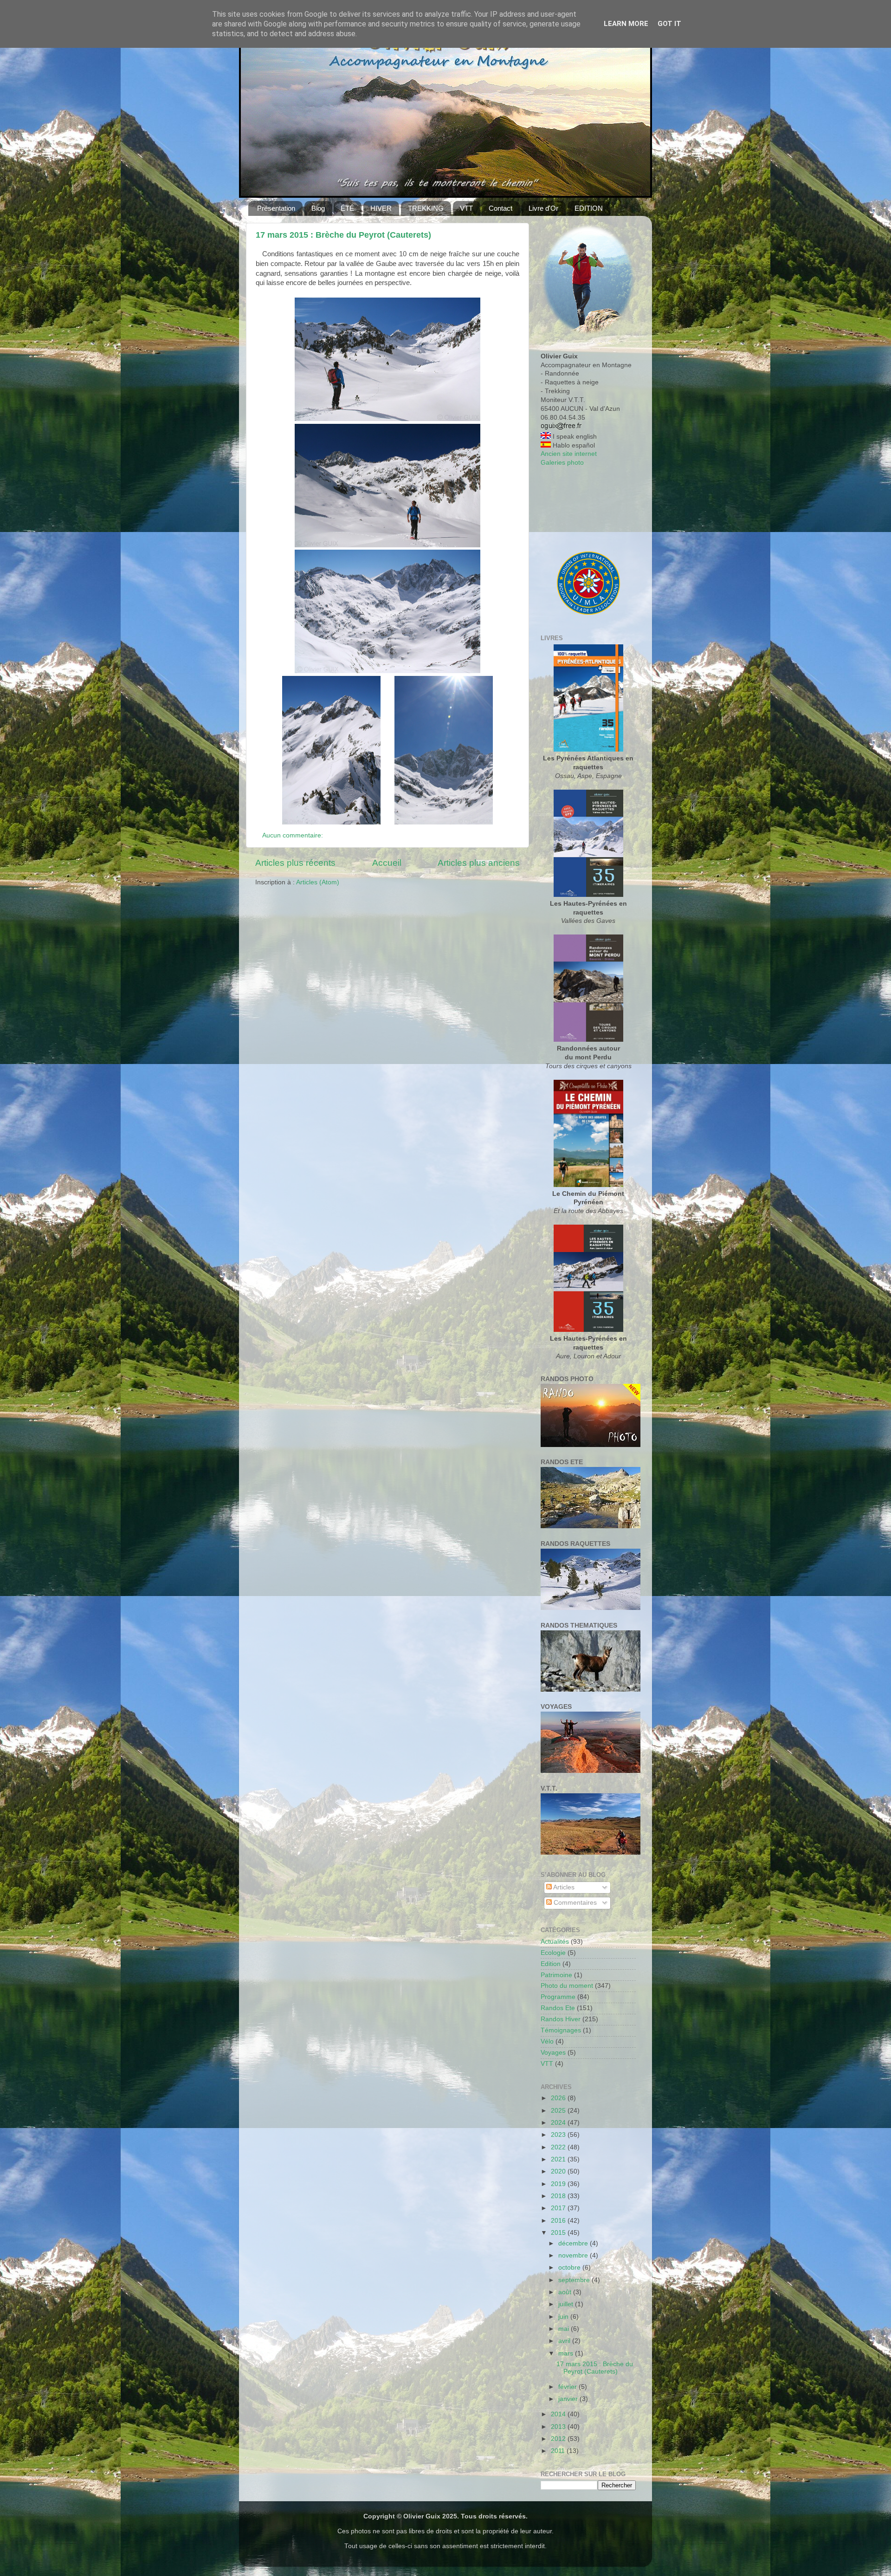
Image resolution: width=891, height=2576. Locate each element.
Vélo (547, 2041)
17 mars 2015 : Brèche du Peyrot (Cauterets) (343, 235)
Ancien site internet (569, 454)
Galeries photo (562, 463)
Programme (558, 1997)
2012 (559, 2439)
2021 (559, 2159)
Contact (500, 208)
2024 (559, 2123)
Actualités (555, 1942)
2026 (559, 2098)
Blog (318, 208)
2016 (559, 2221)
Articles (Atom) (318, 882)
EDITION (589, 208)
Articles (563, 1887)
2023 (559, 2135)
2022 (559, 2147)
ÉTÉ (347, 208)
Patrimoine (556, 1975)
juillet (567, 2304)
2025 (559, 2111)
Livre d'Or (543, 208)
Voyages (553, 2053)
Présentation (276, 208)
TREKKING (426, 208)
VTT (466, 208)
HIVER (381, 208)
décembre (574, 2243)
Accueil (387, 863)
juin (564, 2317)
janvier (569, 2399)
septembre (575, 2280)
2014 (559, 2414)
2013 (559, 2427)
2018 (559, 2196)
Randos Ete (558, 2008)
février (568, 2387)
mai (565, 2329)
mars (567, 2353)
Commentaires (574, 1903)
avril (565, 2341)
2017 (559, 2208)
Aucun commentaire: (294, 835)
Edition (551, 1964)
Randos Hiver (561, 2019)
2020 (559, 2171)
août (566, 2292)
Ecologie (553, 1953)
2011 (559, 2451)
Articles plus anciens (479, 863)
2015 (559, 2233)
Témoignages (561, 2030)
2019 (559, 2184)
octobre (570, 2268)
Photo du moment (567, 1986)
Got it (669, 24)
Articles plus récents (295, 863)
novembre (574, 2255)
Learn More (626, 24)
